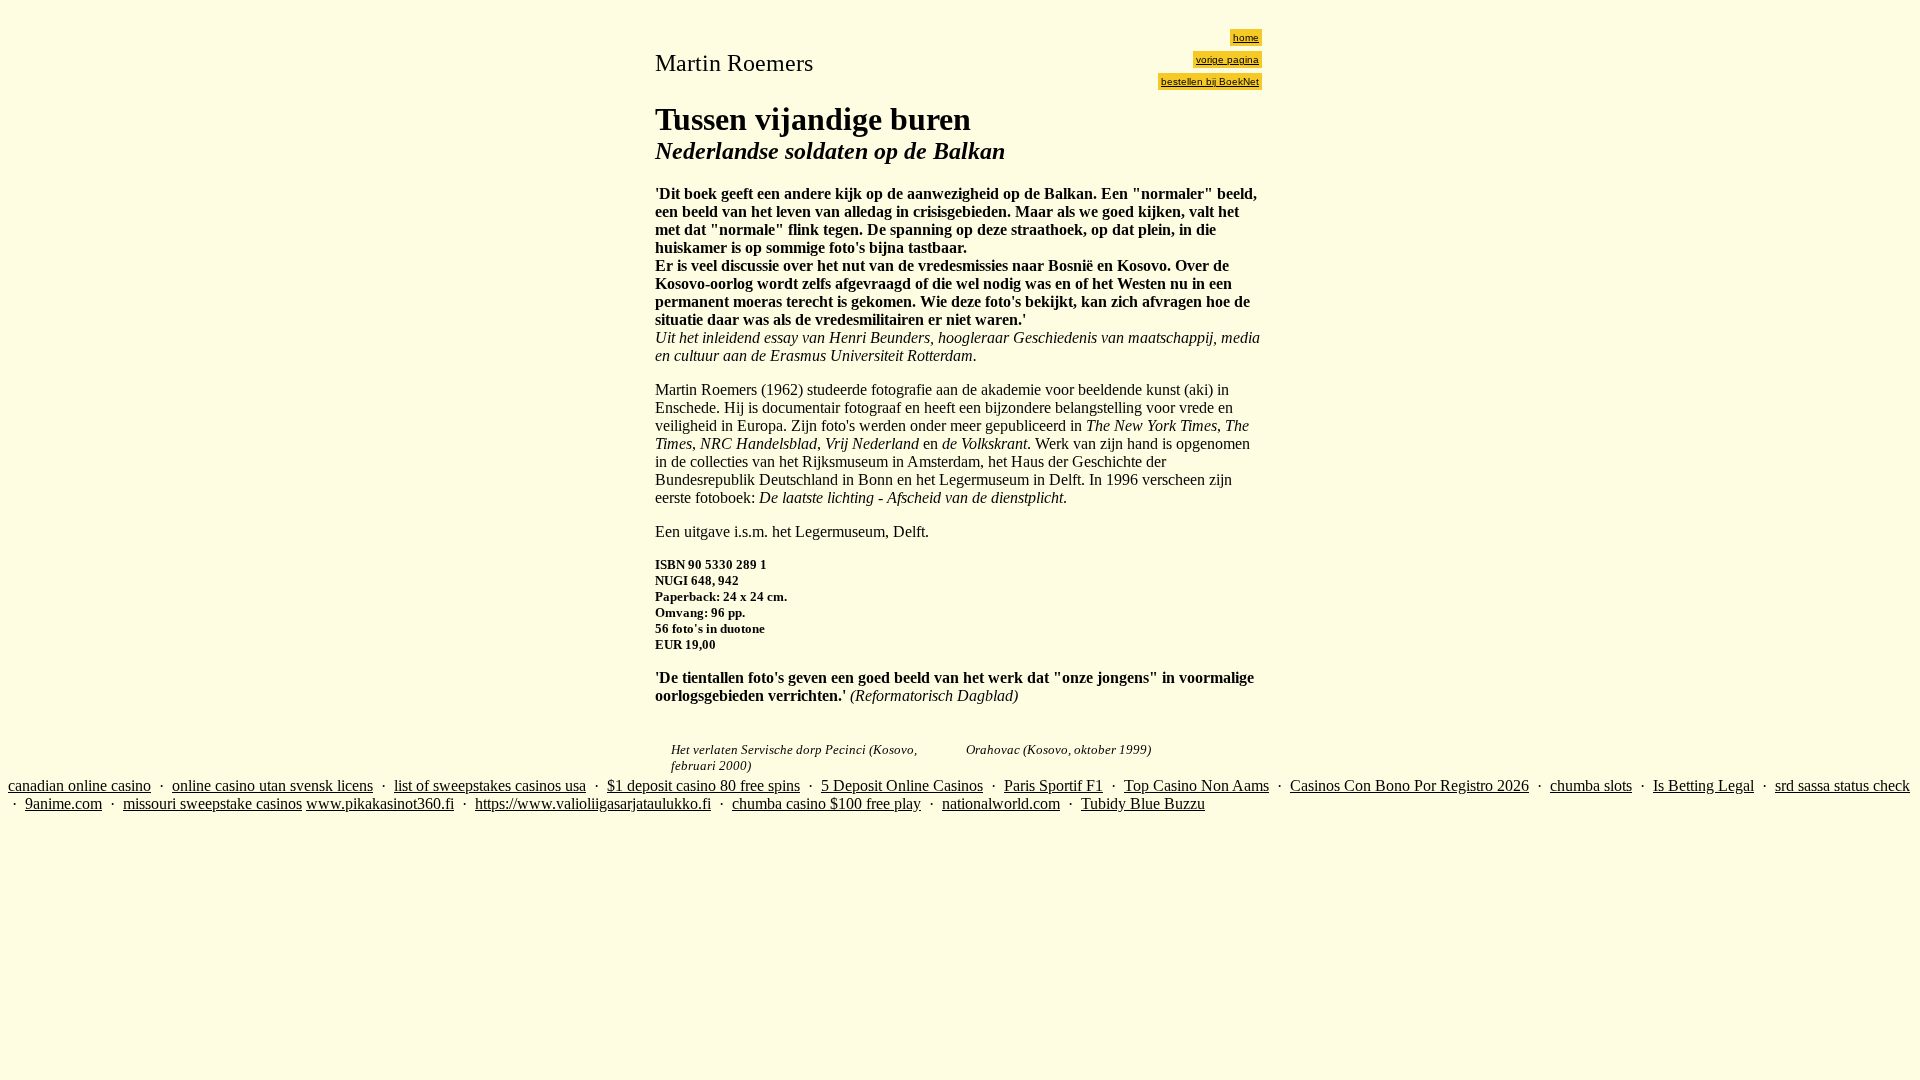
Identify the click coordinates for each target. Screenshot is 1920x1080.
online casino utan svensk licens (272, 785)
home (1246, 37)
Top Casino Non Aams (1196, 785)
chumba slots (1591, 785)
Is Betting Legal (1703, 785)
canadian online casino (79, 785)
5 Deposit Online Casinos (902, 785)
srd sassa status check (1842, 785)
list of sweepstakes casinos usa (490, 785)
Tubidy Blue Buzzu (1143, 803)
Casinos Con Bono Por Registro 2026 (1409, 785)
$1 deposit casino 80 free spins (703, 785)
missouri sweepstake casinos (212, 803)
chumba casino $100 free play (826, 803)
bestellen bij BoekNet (1210, 81)
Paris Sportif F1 (1053, 785)
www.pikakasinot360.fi (380, 803)
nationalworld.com (1001, 803)
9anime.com (63, 803)
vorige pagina (1227, 59)
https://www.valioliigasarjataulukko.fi (593, 803)
